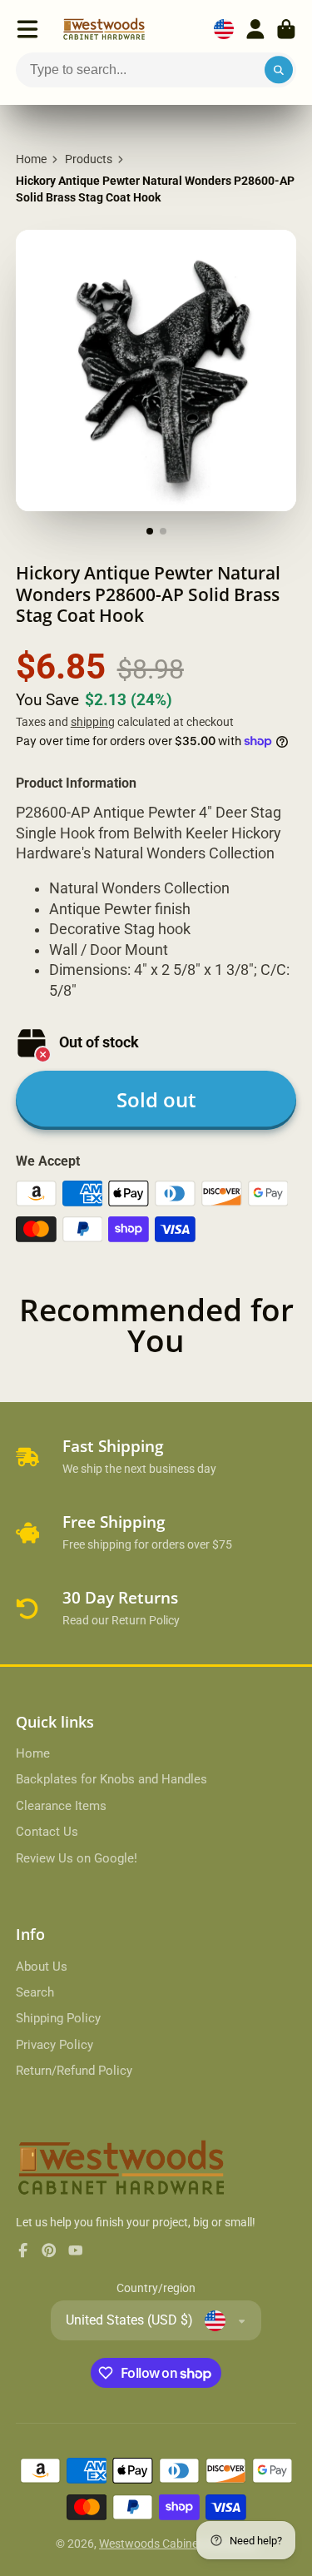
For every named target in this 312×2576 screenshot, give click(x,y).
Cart (286, 29)
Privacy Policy (54, 2045)
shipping (93, 722)
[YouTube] (76, 2250)
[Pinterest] (49, 2250)
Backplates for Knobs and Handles (111, 1779)
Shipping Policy (58, 2018)
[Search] (279, 70)
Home (31, 159)
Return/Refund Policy (74, 2071)
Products (89, 159)
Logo (104, 29)
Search (35, 1992)
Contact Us (47, 1832)
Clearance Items (61, 1806)
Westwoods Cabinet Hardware (178, 2544)
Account (255, 29)
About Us (42, 1967)
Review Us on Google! (77, 1858)
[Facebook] (23, 2250)
